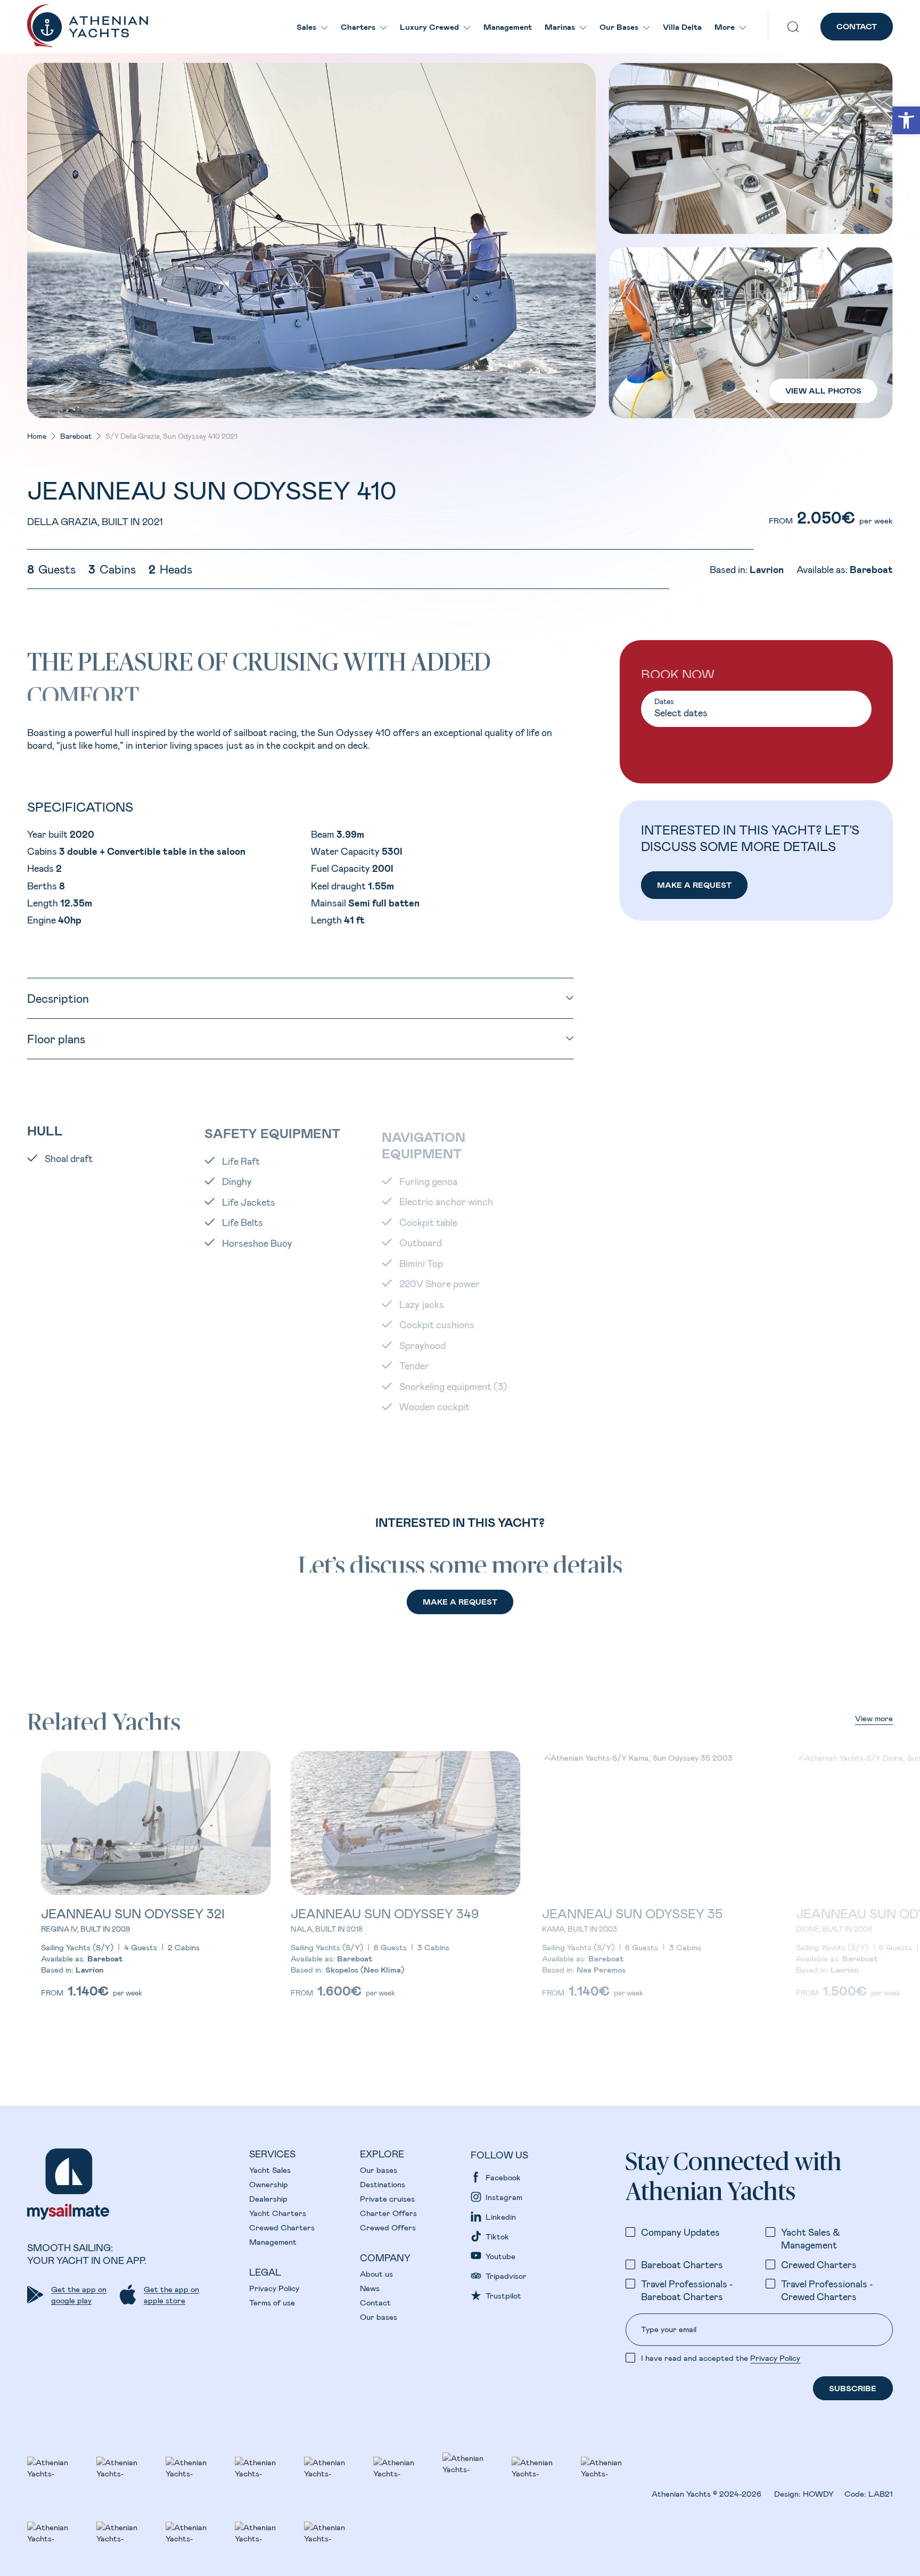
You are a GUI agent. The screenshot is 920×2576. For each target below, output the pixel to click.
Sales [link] (306, 27)
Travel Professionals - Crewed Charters (827, 2290)
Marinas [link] (560, 27)
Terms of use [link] (272, 2302)
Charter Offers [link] (388, 2213)
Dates (664, 702)
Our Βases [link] (619, 27)
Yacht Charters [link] (278, 2213)
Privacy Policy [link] (274, 2288)
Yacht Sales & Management (811, 2238)
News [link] (370, 2288)
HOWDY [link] (818, 2493)
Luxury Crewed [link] (429, 27)
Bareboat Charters (682, 2264)
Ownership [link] (269, 2184)
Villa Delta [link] (682, 27)
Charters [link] (358, 27)
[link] (906, 120)
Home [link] (37, 436)
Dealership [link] (268, 2198)
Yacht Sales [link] (270, 2170)
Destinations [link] (383, 2184)
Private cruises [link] (387, 2198)
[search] (793, 27)
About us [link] (376, 2274)
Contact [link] (375, 2302)
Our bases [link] (379, 2170)
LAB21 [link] (881, 2493)
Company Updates (680, 2232)
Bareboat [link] (76, 436)
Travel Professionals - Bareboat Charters (687, 2290)
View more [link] (874, 1718)
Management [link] (508, 27)
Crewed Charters (819, 2264)
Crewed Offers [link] (388, 2227)
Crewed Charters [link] (282, 2227)
